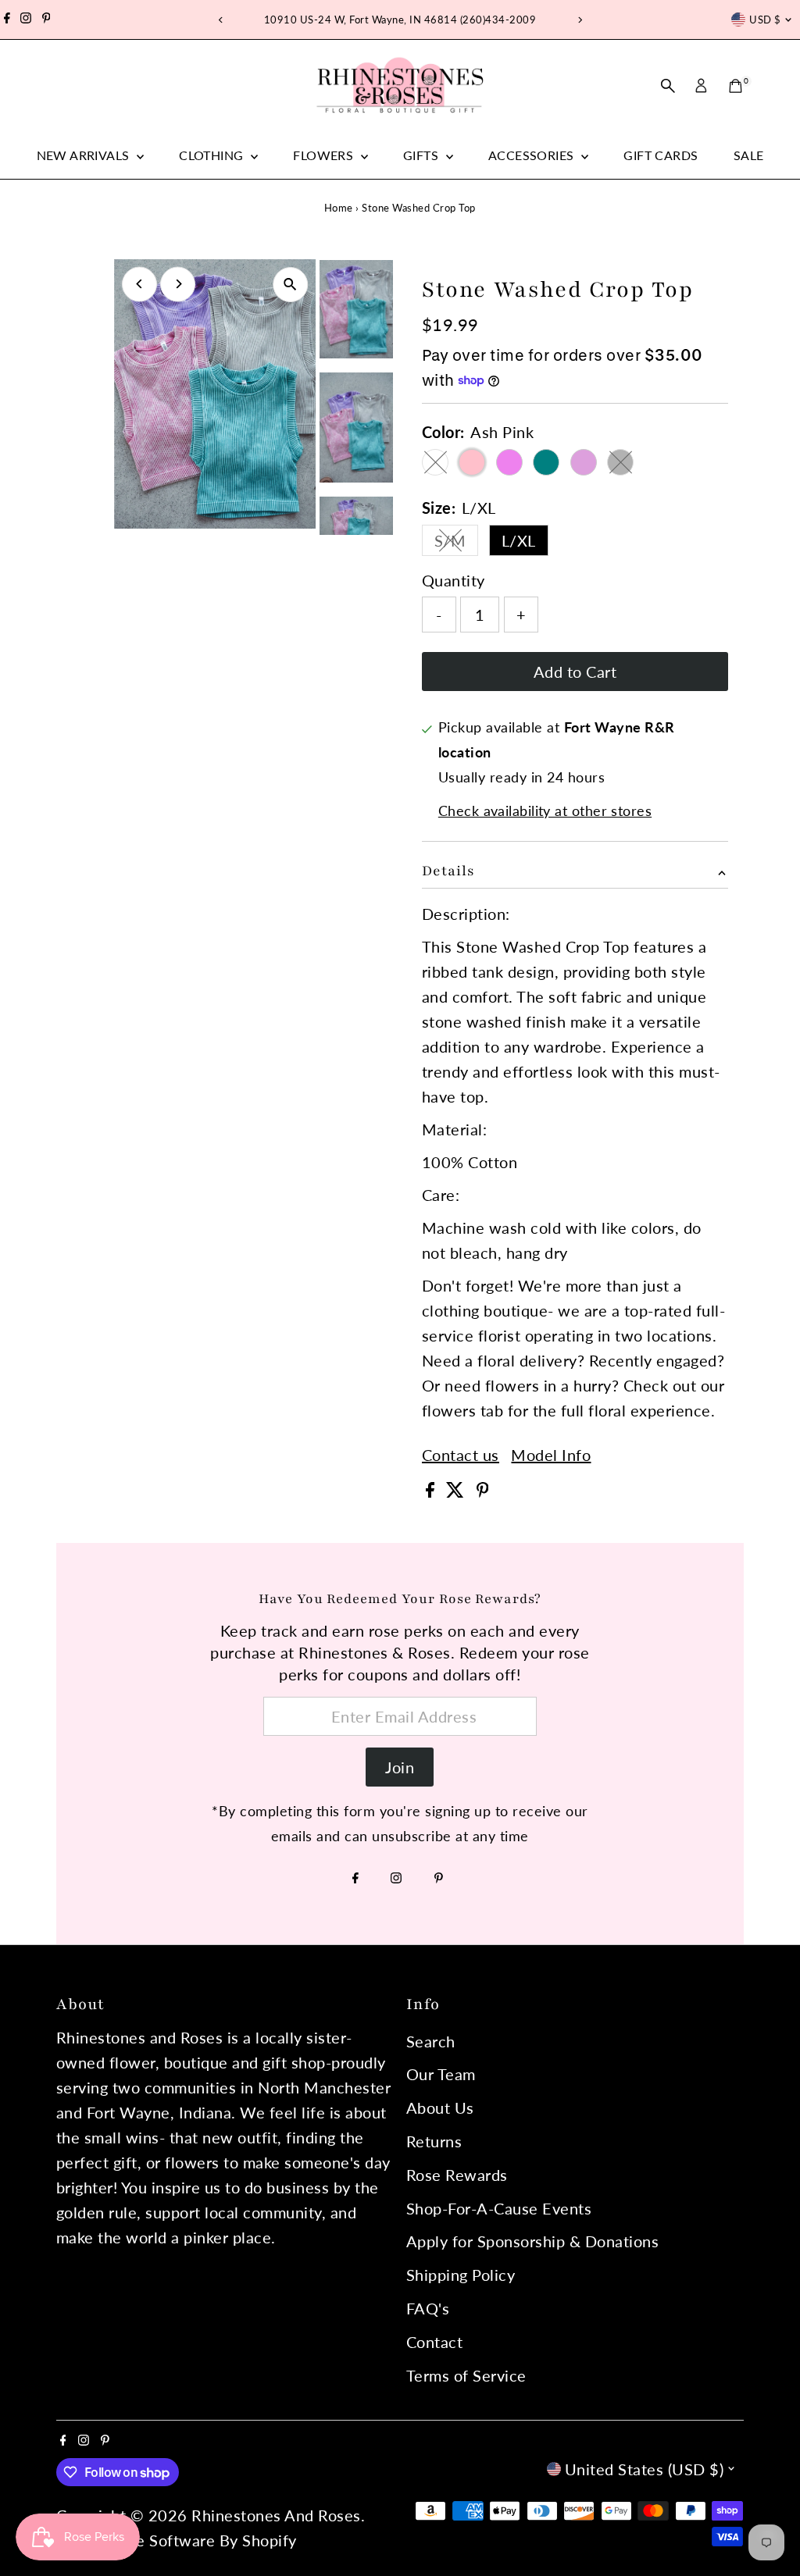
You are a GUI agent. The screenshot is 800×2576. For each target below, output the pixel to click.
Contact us (461, 1455)
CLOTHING (213, 155)
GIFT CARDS (661, 155)
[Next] (579, 20)
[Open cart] (736, 86)
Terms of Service (466, 2375)
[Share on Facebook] (432, 1491)
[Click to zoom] (290, 285)
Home (339, 208)
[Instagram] (26, 20)
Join (400, 1767)
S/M (457, 543)
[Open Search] (668, 86)
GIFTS (422, 155)
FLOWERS (325, 155)
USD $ (765, 20)
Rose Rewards (457, 2175)
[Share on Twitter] (457, 1491)
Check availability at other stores (545, 811)
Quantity (454, 580)
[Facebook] (7, 20)
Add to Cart (575, 672)
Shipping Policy (461, 2275)
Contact (435, 2342)
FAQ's (428, 2308)
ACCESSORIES (533, 155)
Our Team (441, 2074)
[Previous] (221, 20)
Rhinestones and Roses (276, 2515)
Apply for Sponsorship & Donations (533, 2241)
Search (431, 2041)
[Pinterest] (46, 20)
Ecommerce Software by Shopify (179, 2540)
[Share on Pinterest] (483, 1491)
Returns (434, 2141)
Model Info (551, 1455)
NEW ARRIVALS (85, 155)
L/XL (519, 540)
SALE (749, 155)
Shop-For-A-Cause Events (499, 2208)
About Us (440, 2107)
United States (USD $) (645, 2469)
